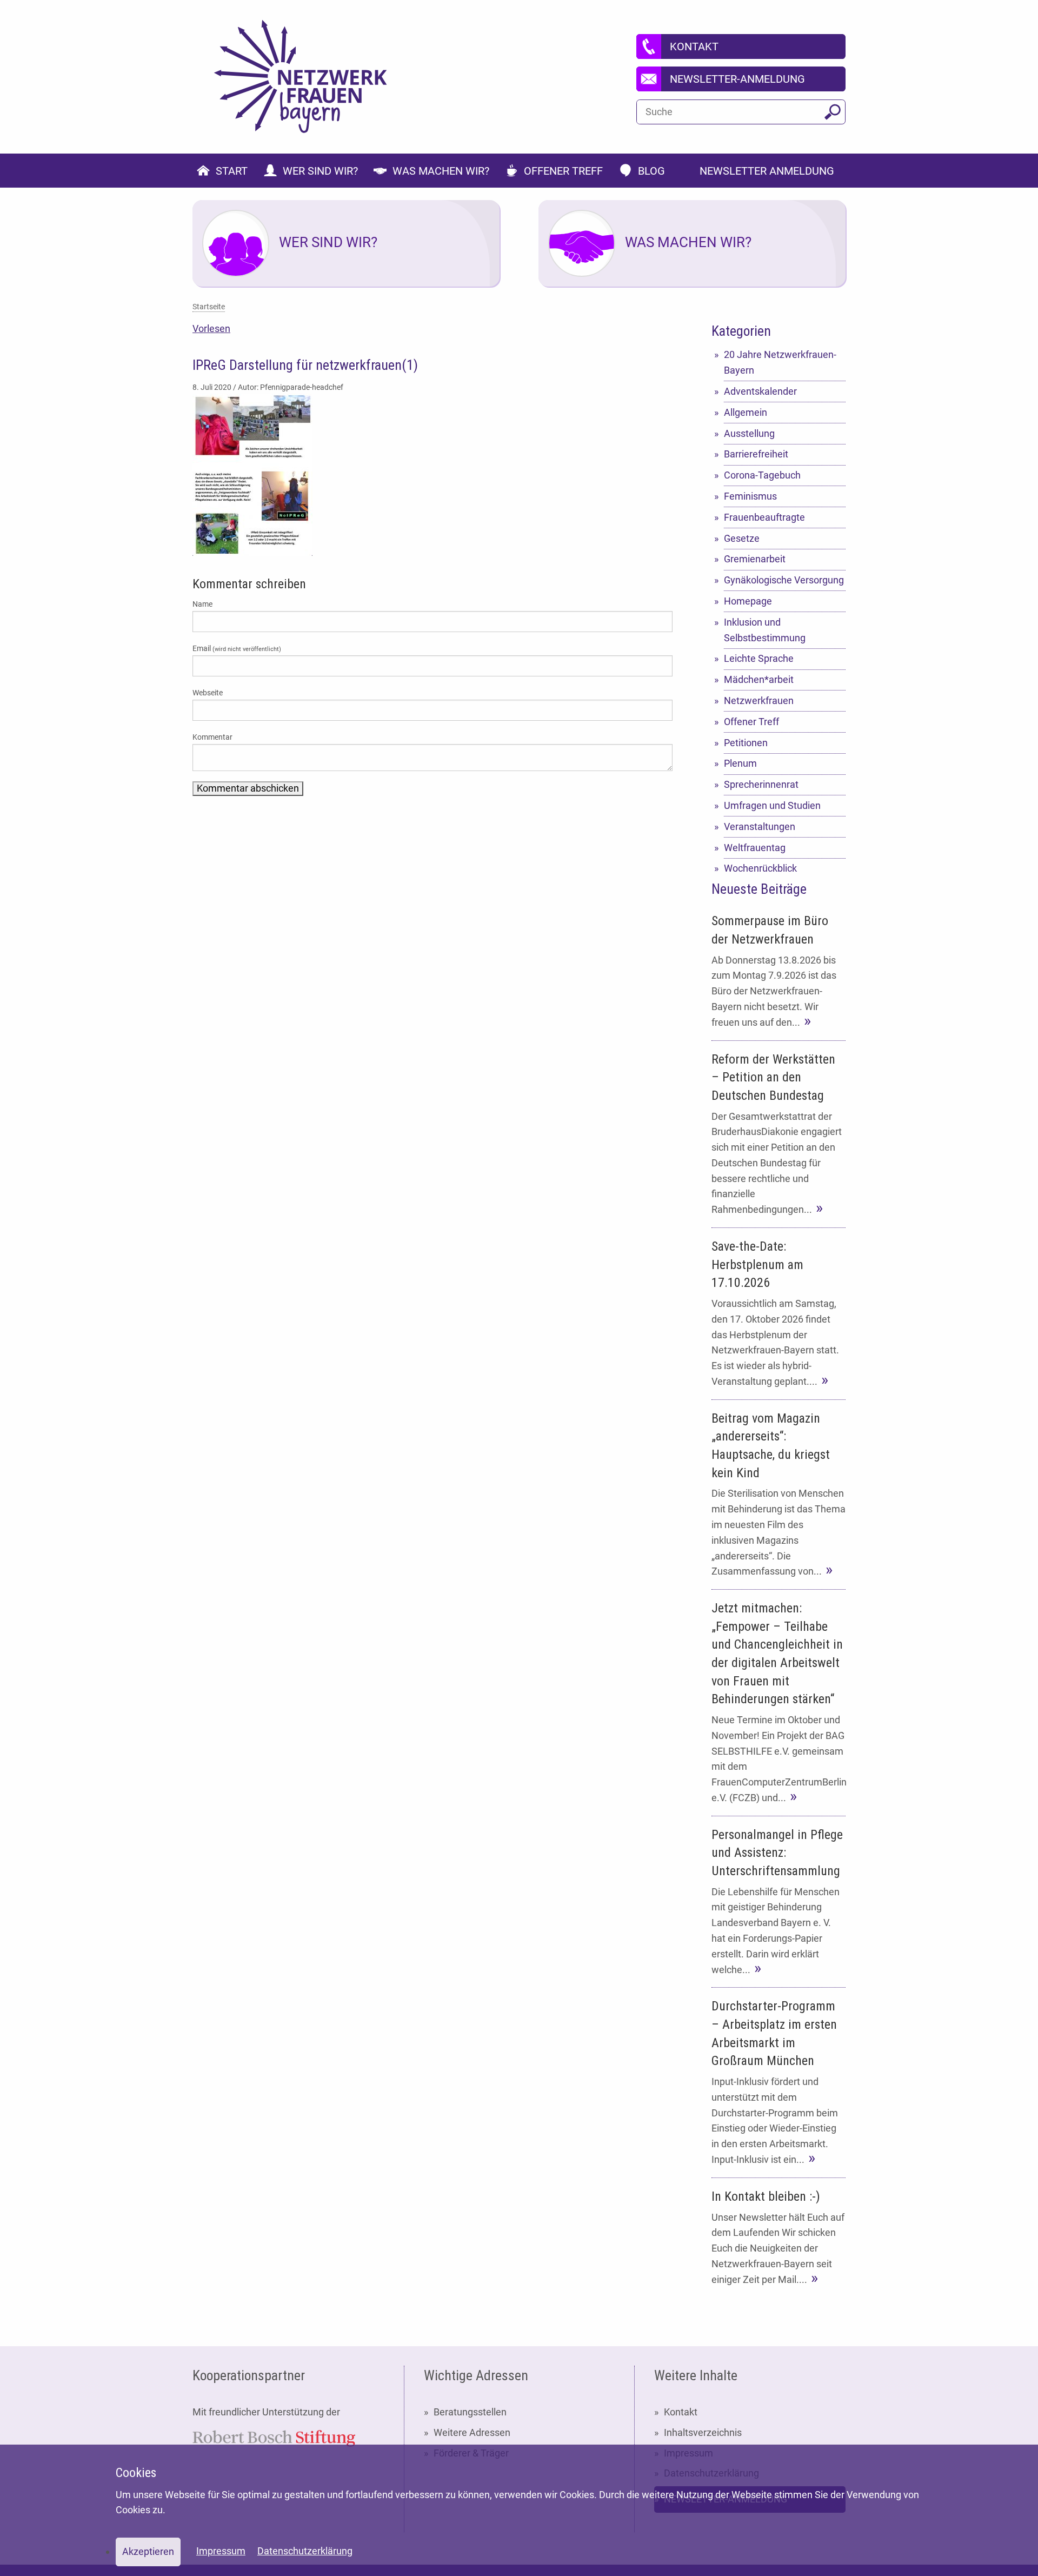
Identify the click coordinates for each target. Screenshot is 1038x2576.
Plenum (740, 763)
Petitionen (746, 743)
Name (202, 604)
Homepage (748, 601)
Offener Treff (751, 722)
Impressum (221, 2551)
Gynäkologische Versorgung (784, 580)
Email (237, 648)
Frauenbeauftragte (764, 517)
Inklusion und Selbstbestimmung (765, 630)
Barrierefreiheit (756, 454)
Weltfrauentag (755, 848)
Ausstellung (749, 433)
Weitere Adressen (472, 2432)
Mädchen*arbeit (759, 679)
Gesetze (742, 538)
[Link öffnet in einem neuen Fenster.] (274, 2437)
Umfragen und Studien (772, 805)
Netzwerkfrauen (759, 701)
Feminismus (750, 496)
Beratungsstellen (470, 2412)
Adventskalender (760, 391)
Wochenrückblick (760, 868)
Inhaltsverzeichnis (703, 2432)
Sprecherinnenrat (761, 784)
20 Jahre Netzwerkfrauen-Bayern (780, 362)
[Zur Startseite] (301, 77)
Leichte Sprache (759, 658)
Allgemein (746, 412)
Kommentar (212, 737)
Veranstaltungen (760, 826)
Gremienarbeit (755, 559)
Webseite (208, 693)
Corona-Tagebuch (762, 475)
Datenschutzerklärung (305, 2551)
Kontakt (681, 2412)
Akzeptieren (148, 2551)
